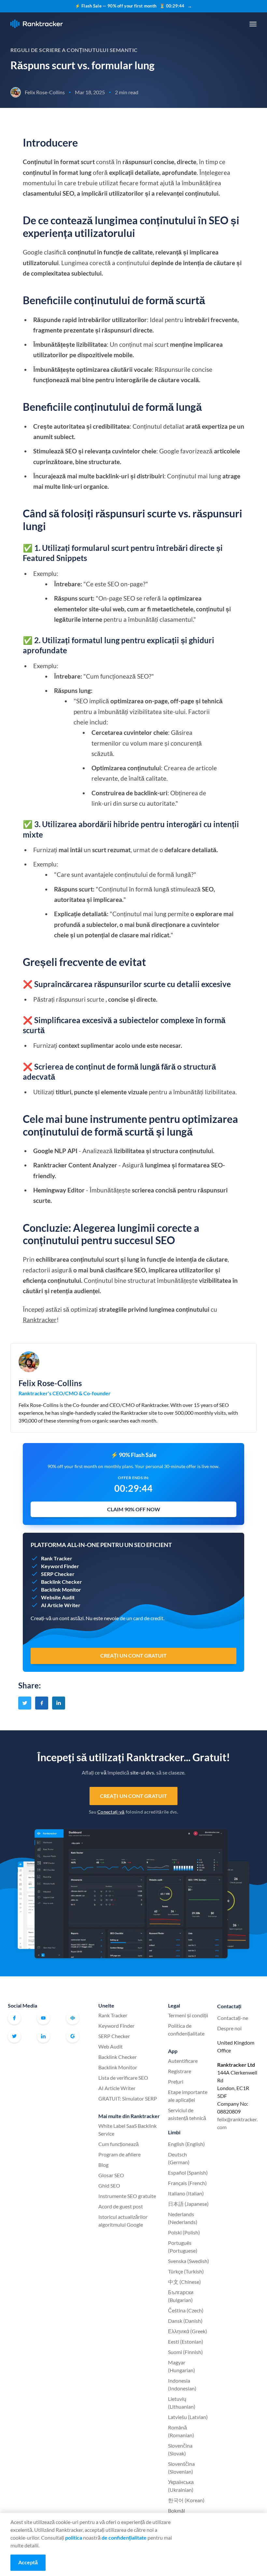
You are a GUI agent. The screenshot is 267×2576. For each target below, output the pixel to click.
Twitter (14, 2036)
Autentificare (183, 2061)
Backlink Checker (118, 2057)
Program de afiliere (119, 2154)
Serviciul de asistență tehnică (187, 2114)
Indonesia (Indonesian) (182, 2384)
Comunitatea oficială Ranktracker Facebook (73, 2018)
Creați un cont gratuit (133, 1796)
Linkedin (43, 2036)
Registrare (180, 2071)
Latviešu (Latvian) (188, 2417)
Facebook (14, 2018)
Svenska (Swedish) (189, 2261)
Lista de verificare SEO (123, 2078)
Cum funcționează (119, 2144)
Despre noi (229, 2028)
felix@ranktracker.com (237, 2123)
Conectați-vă (111, 1812)
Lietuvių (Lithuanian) (182, 2403)
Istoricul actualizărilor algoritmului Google (123, 2221)
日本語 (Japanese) (188, 2204)
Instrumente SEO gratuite (127, 2196)
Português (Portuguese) (183, 2247)
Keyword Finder (116, 2026)
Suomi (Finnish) (185, 2352)
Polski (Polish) (184, 2232)
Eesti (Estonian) (186, 2342)
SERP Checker (114, 2036)
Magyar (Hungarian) (182, 2366)
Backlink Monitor (118, 2067)
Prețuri (176, 2082)
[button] (253, 24)
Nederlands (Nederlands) (183, 2218)
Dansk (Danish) (185, 2321)
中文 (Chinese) (184, 2282)
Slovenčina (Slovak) (180, 2449)
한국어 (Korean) (186, 2500)
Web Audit (111, 2046)
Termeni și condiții (188, 2015)
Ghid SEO (109, 2186)
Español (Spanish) (188, 2173)
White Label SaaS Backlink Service (127, 2130)
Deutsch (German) (179, 2158)
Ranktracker (37, 24)
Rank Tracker (113, 2015)
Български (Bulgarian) (181, 2296)
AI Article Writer (117, 2088)
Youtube (43, 2018)
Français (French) (187, 2183)
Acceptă (28, 2562)
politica (74, 2537)
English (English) (186, 2144)
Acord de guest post (121, 2206)
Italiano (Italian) (186, 2193)
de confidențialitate (124, 2537)
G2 (73, 2036)
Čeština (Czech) (186, 2310)
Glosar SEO (111, 2175)
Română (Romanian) (181, 2431)
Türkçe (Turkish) (186, 2271)
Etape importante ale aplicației (188, 2096)
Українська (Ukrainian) (181, 2486)
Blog (103, 2165)
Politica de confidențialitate (186, 2030)
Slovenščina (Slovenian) (181, 2468)
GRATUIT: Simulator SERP (128, 2098)
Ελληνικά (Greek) (188, 2331)
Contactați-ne (233, 2018)
